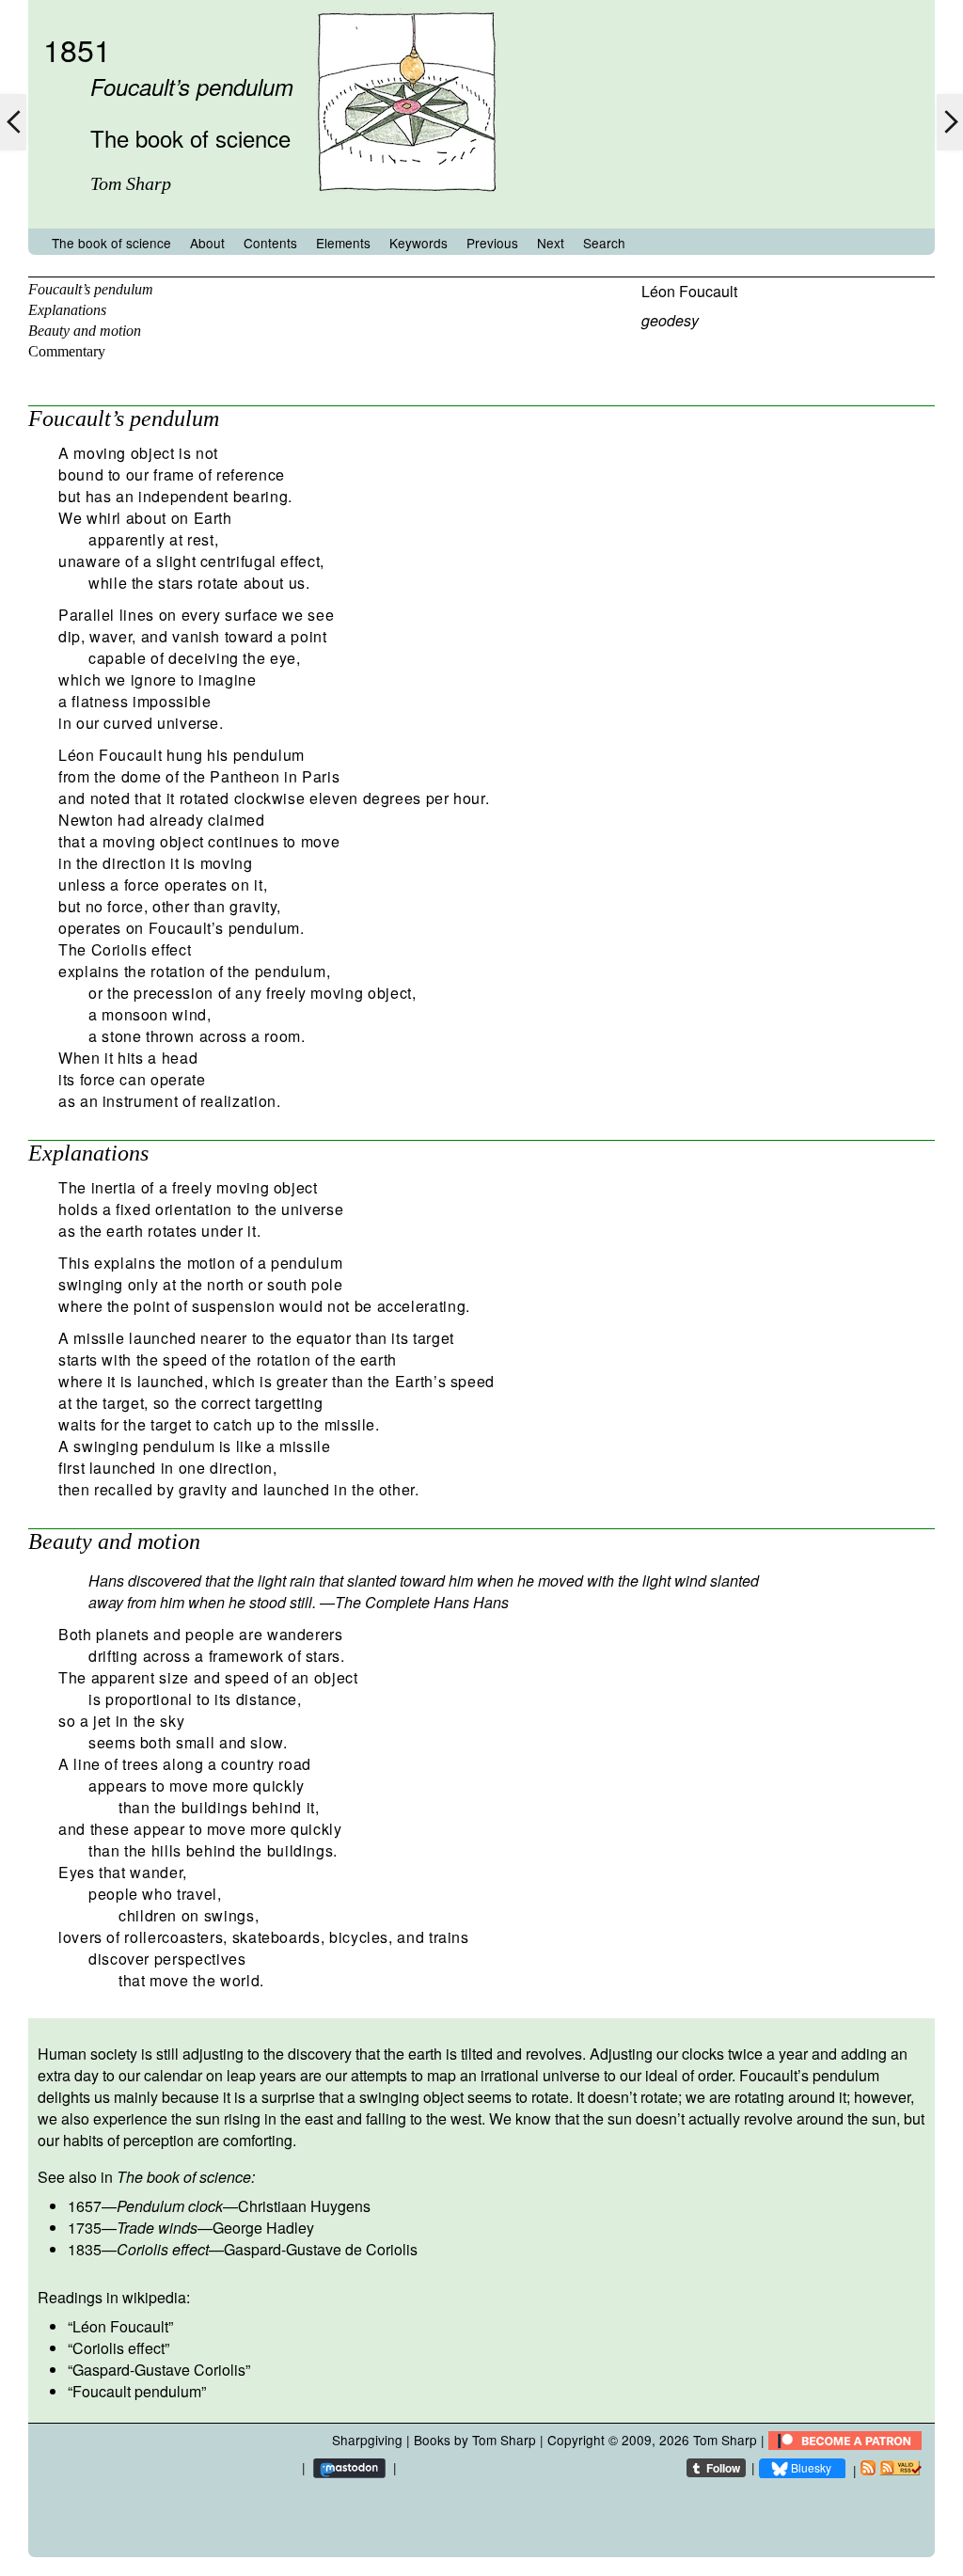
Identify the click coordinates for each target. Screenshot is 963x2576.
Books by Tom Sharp (475, 2440)
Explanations (67, 310)
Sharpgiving (367, 2440)
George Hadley (263, 2228)
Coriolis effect (163, 2249)
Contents (270, 243)
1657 (85, 2206)
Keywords (418, 243)
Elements (343, 243)
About (207, 243)
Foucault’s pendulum (91, 289)
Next (551, 243)
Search (604, 243)
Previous (492, 243)
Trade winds (157, 2228)
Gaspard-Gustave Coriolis (159, 2370)
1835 (85, 2249)
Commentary (67, 351)
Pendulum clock (170, 2206)
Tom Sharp (725, 2440)
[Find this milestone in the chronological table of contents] (406, 210)
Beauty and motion (85, 331)
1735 (85, 2228)
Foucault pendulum (137, 2391)
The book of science (111, 243)
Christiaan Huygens (304, 2206)
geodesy (670, 320)
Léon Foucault (689, 291)
